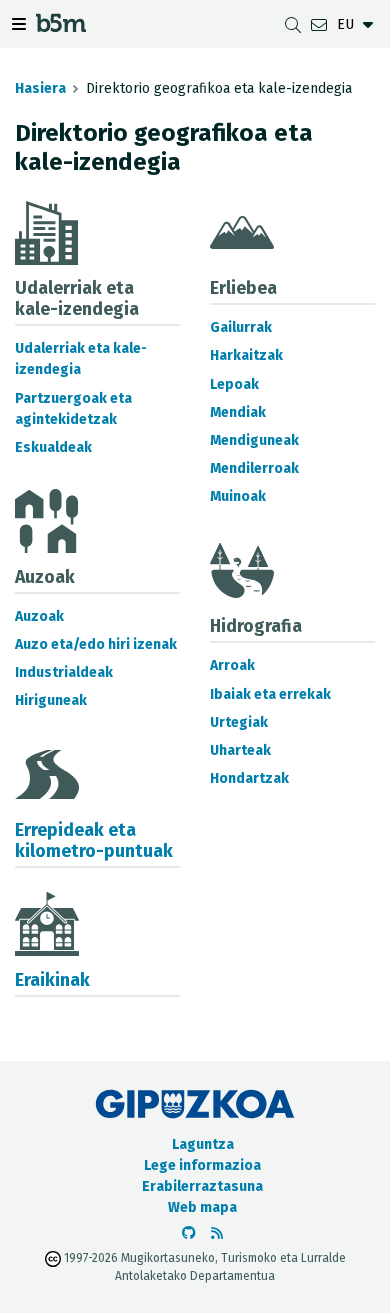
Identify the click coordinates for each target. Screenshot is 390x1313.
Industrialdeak (64, 672)
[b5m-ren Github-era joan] (189, 1233)
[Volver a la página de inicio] (61, 26)
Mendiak (238, 412)
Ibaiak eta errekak (270, 694)
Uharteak (240, 750)
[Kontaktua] (319, 24)
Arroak (232, 665)
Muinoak (238, 496)
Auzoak (39, 616)
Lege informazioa (202, 1165)
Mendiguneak (254, 440)
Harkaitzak (246, 355)
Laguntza (203, 1144)
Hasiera (40, 88)
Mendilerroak (254, 468)
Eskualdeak (53, 447)
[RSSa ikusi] (217, 1233)
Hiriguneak (51, 700)
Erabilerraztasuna (202, 1186)
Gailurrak (241, 327)
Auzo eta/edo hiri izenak (96, 644)
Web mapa (202, 1207)
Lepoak (234, 384)
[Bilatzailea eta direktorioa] (293, 24)
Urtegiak (239, 722)
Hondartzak (249, 778)
